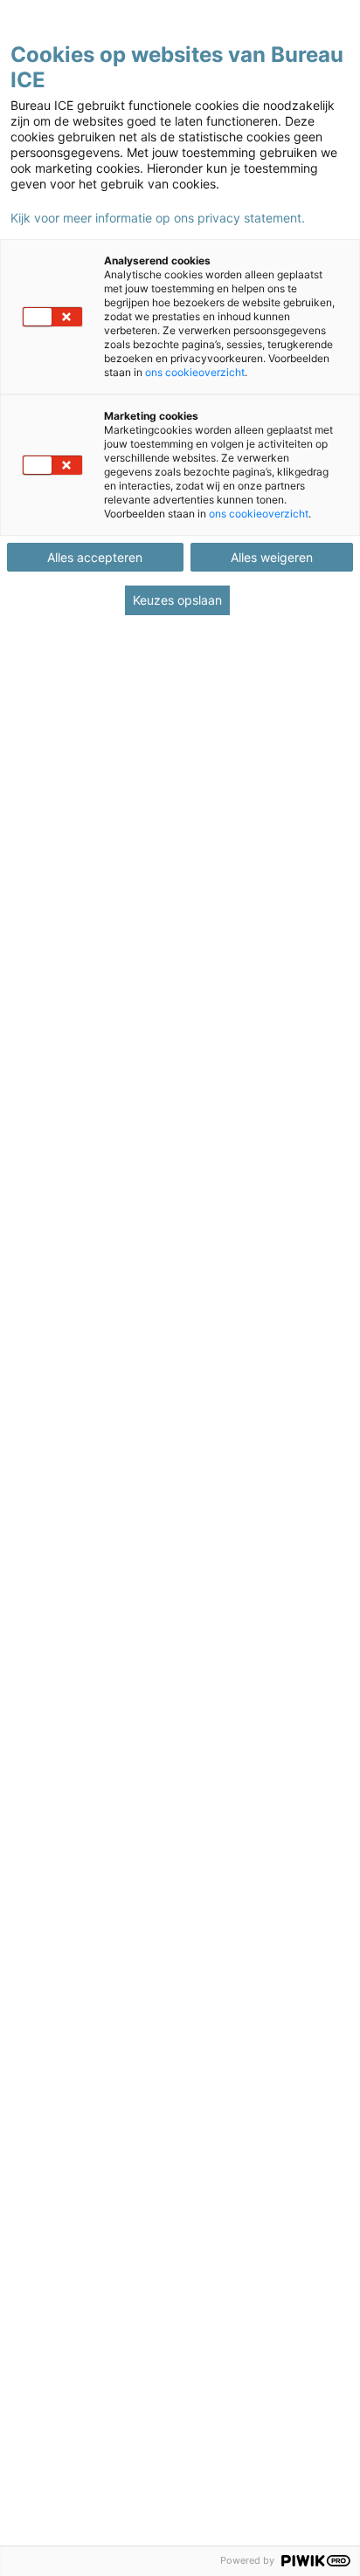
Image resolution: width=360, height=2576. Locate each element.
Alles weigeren (272, 557)
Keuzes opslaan (177, 600)
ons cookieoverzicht (195, 372)
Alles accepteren (95, 557)
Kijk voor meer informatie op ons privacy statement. (158, 218)
